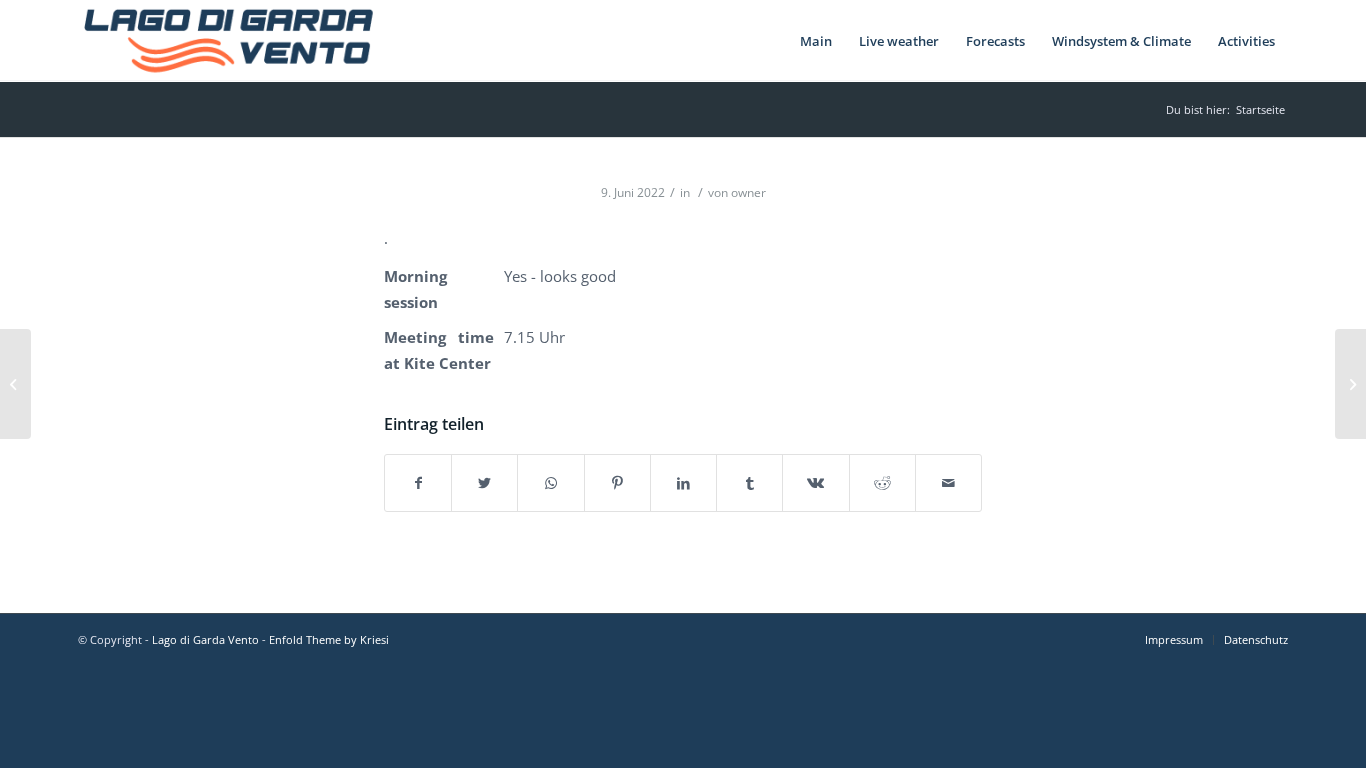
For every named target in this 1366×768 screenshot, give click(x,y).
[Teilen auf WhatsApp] (550, 483)
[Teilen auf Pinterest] (617, 483)
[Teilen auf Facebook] (418, 483)
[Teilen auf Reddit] (882, 483)
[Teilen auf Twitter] (484, 483)
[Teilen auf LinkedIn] (683, 483)
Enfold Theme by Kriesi (329, 639)
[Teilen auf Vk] (815, 483)
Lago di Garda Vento (205, 639)
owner (748, 192)
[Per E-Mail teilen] (948, 483)
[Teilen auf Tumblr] (749, 483)
